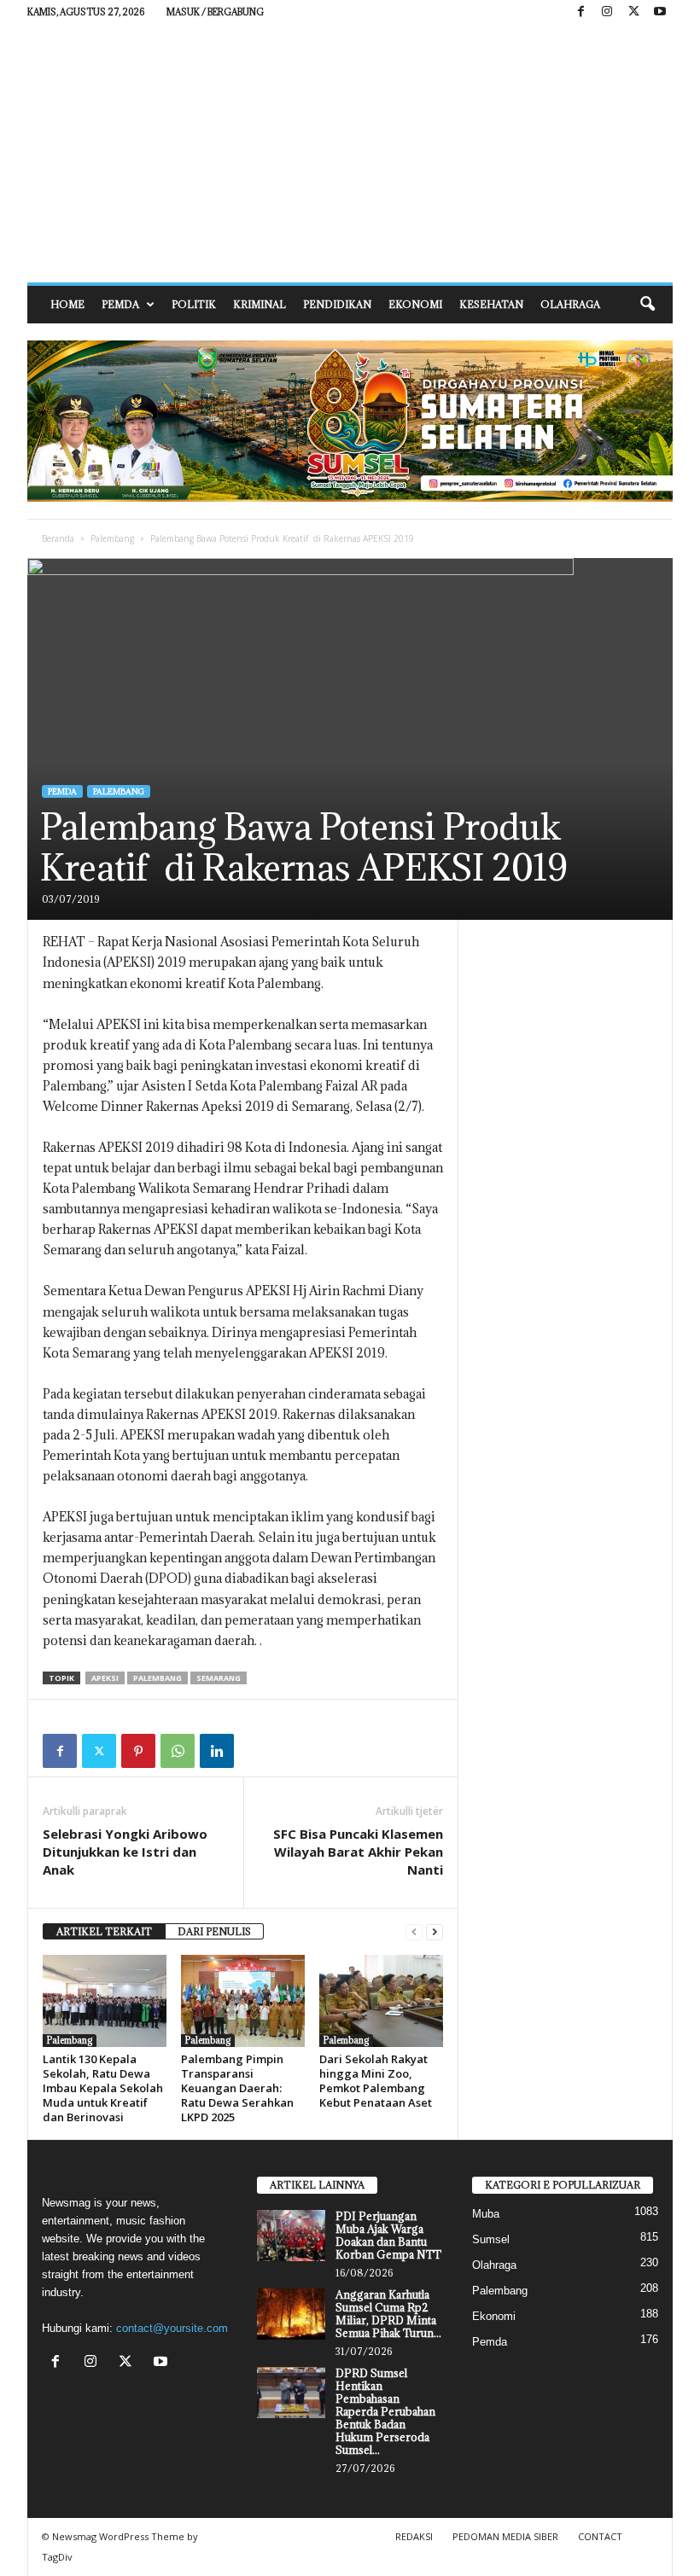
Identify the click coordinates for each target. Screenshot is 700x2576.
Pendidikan (337, 304)
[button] (647, 305)
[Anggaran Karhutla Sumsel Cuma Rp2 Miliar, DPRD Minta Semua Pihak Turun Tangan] (291, 2314)
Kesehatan (491, 304)
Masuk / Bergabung (215, 12)
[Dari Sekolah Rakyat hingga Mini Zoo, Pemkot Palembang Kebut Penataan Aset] (381, 2001)
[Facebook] (580, 12)
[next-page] (435, 1932)
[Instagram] (607, 12)
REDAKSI (414, 2536)
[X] (633, 12)
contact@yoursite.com (172, 2328)
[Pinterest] (138, 1751)
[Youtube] (660, 12)
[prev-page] (414, 1932)
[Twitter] (99, 1751)
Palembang (112, 538)
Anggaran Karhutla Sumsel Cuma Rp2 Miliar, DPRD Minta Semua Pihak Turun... (388, 2314)
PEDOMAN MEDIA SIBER (505, 2536)
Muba (486, 2214)
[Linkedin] (217, 1751)
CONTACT (600, 2536)
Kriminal (260, 304)
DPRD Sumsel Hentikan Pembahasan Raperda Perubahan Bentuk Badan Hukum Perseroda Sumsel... (385, 2411)
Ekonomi (415, 304)
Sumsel (491, 2239)
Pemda (120, 304)
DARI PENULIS (214, 1931)
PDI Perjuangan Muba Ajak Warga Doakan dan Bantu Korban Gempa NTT (388, 2235)
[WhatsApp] (178, 1751)
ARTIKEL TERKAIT (104, 1931)
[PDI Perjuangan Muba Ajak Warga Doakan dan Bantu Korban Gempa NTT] (291, 2236)
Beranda (58, 538)
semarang (219, 1678)
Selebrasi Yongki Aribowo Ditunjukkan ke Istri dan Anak (125, 1852)
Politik (194, 304)
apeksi (105, 1678)
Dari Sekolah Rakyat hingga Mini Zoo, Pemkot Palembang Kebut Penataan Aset (376, 2081)
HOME (67, 304)
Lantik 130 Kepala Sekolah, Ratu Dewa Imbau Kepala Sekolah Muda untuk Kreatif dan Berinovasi (103, 2088)
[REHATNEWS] (350, 154)
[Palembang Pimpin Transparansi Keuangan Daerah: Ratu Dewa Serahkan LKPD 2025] (243, 2001)
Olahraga (570, 304)
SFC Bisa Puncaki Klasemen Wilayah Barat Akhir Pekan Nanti (358, 1852)
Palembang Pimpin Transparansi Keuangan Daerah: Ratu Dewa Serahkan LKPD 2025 (237, 2088)
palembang (157, 1678)
